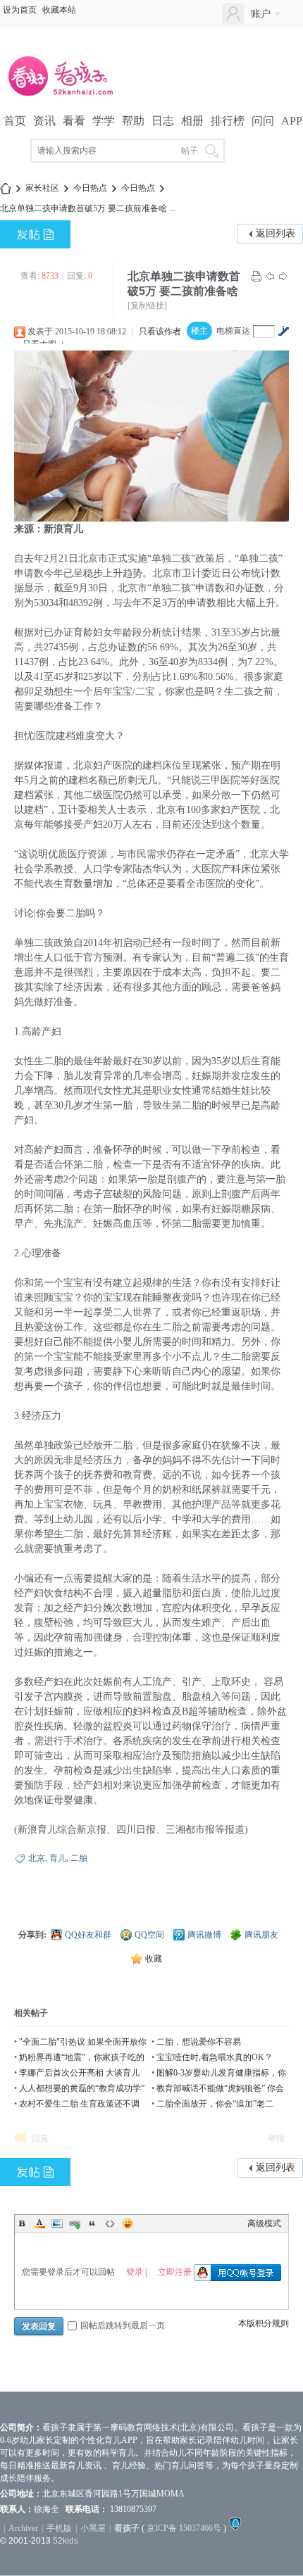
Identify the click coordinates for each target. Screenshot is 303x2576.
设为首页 (20, 10)
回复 (40, 2138)
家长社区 (42, 188)
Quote (92, 2223)
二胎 (79, 1858)
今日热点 (90, 188)
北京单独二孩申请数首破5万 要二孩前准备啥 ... (88, 208)
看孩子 (127, 2528)
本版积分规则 (264, 2323)
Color (39, 2223)
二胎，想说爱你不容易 (199, 2042)
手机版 (59, 2528)
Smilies (128, 2223)
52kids (66, 2541)
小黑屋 (93, 2528)
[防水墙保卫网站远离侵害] (235, 2528)
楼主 (199, 331)
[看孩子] (70, 94)
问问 (263, 121)
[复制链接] (147, 305)
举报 (276, 2138)
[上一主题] (270, 276)
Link (75, 2223)
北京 (37, 1858)
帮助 (133, 121)
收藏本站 (59, 10)
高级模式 (264, 2223)
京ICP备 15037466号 (184, 2528)
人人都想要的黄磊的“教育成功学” (82, 2088)
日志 (163, 121)
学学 (104, 121)
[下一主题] (283, 276)
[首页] (6, 188)
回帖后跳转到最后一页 (123, 2325)
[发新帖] (35, 234)
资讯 (44, 121)
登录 (135, 2271)
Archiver (23, 2528)
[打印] (256, 276)
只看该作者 (160, 332)
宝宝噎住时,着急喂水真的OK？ (215, 2057)
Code (110, 2223)
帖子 (190, 151)
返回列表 (276, 233)
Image (57, 2223)
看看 (74, 121)
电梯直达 (233, 331)
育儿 (58, 1858)
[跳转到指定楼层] (283, 331)
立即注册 (175, 2271)
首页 (15, 121)
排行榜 (228, 121)
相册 (192, 121)
